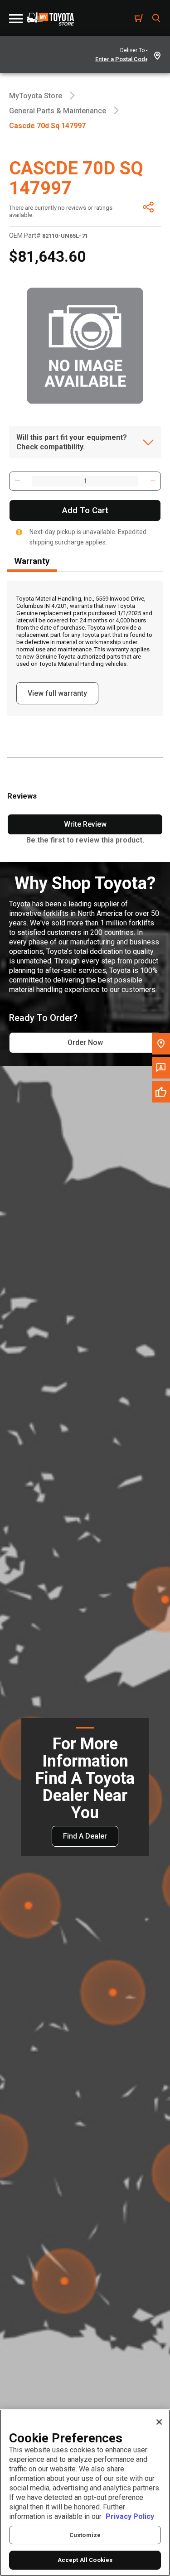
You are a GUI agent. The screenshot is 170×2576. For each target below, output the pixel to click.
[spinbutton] (85, 481)
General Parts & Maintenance (58, 111)
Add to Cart (85, 510)
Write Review (85, 824)
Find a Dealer (85, 1836)
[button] (17, 481)
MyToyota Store (36, 96)
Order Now (85, 1042)
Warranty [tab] (32, 561)
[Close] (159, 2422)
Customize (85, 2535)
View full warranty (57, 693)
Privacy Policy (130, 2516)
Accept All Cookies (85, 2560)
